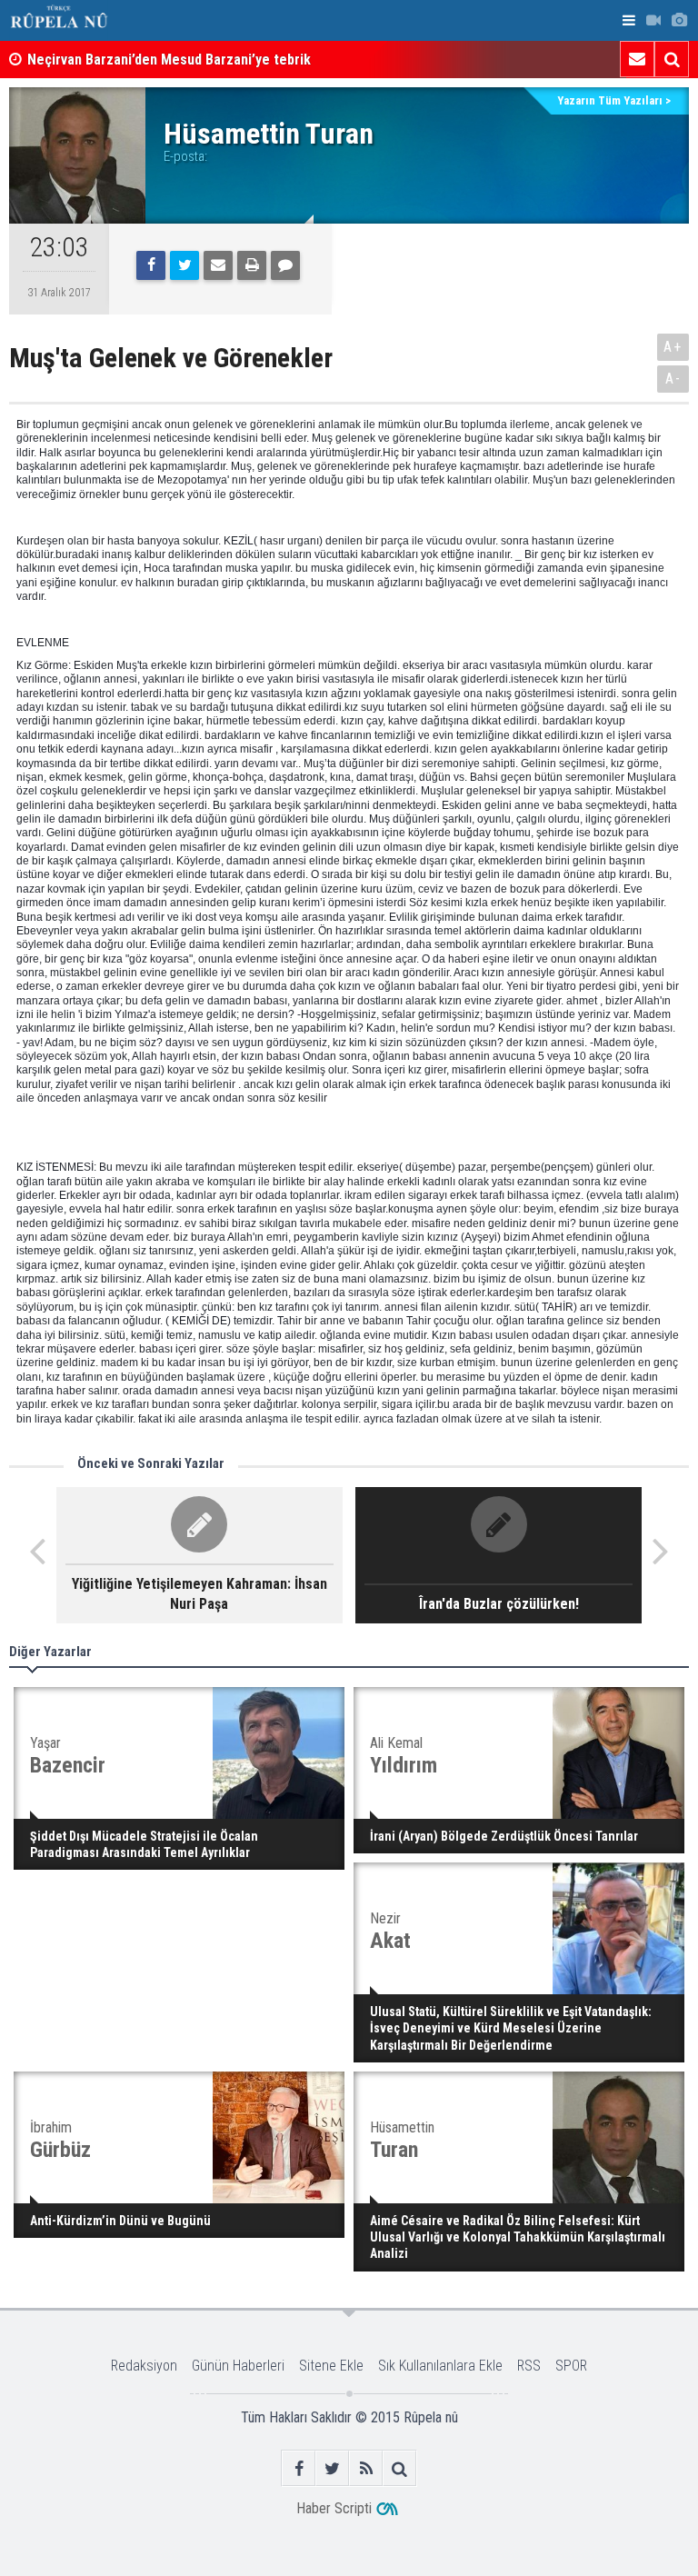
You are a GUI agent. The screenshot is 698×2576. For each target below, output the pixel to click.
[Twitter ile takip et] (332, 2468)
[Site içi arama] (672, 59)
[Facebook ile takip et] (299, 2468)
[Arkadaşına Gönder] (218, 265)
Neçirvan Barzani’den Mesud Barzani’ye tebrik (169, 60)
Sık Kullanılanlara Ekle (440, 2366)
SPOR (571, 2366)
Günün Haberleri (238, 2366)
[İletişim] (637, 59)
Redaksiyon (144, 2366)
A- (673, 379)
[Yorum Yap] (285, 265)
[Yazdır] (252, 265)
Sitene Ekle (331, 2366)
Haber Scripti (334, 2508)
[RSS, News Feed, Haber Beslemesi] (366, 2468)
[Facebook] (151, 265)
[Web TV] (653, 20)
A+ (673, 347)
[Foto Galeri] (679, 20)
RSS (529, 2366)
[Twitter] (184, 265)
